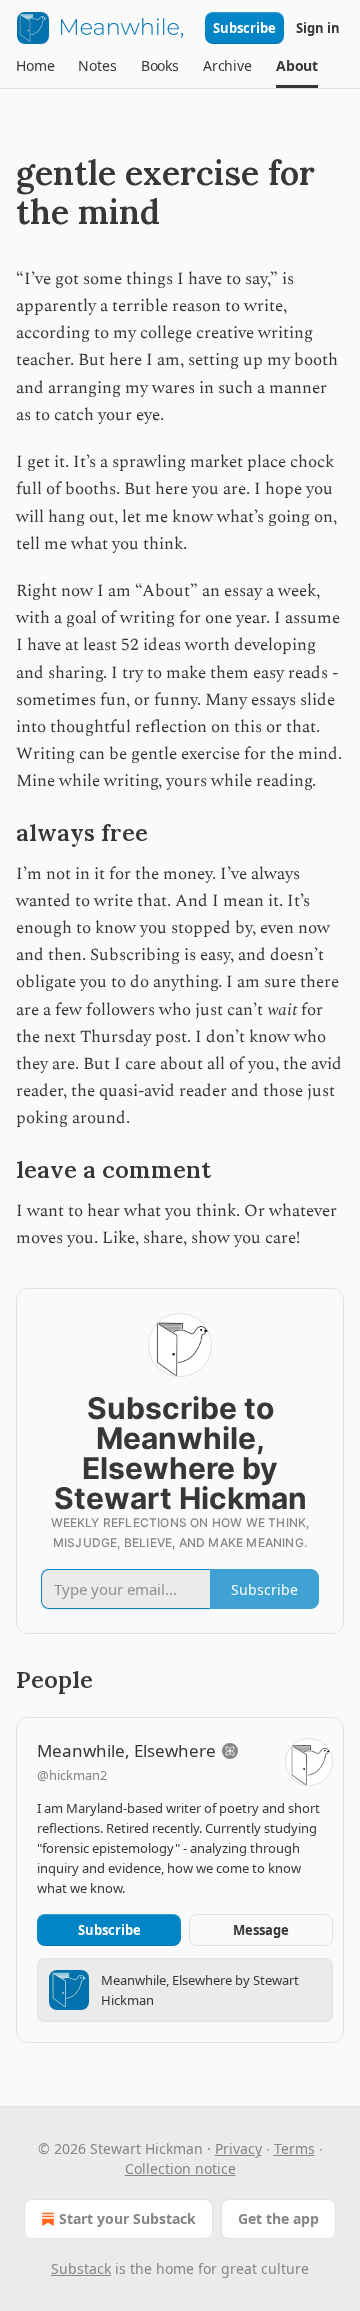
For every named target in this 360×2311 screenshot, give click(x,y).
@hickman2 (72, 1775)
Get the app (278, 2218)
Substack (81, 2268)
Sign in (318, 28)
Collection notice (180, 2168)
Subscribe (244, 28)
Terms (294, 2148)
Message (261, 1930)
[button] (35, 66)
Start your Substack (127, 2218)
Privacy (238, 2148)
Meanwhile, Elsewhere (126, 1750)
